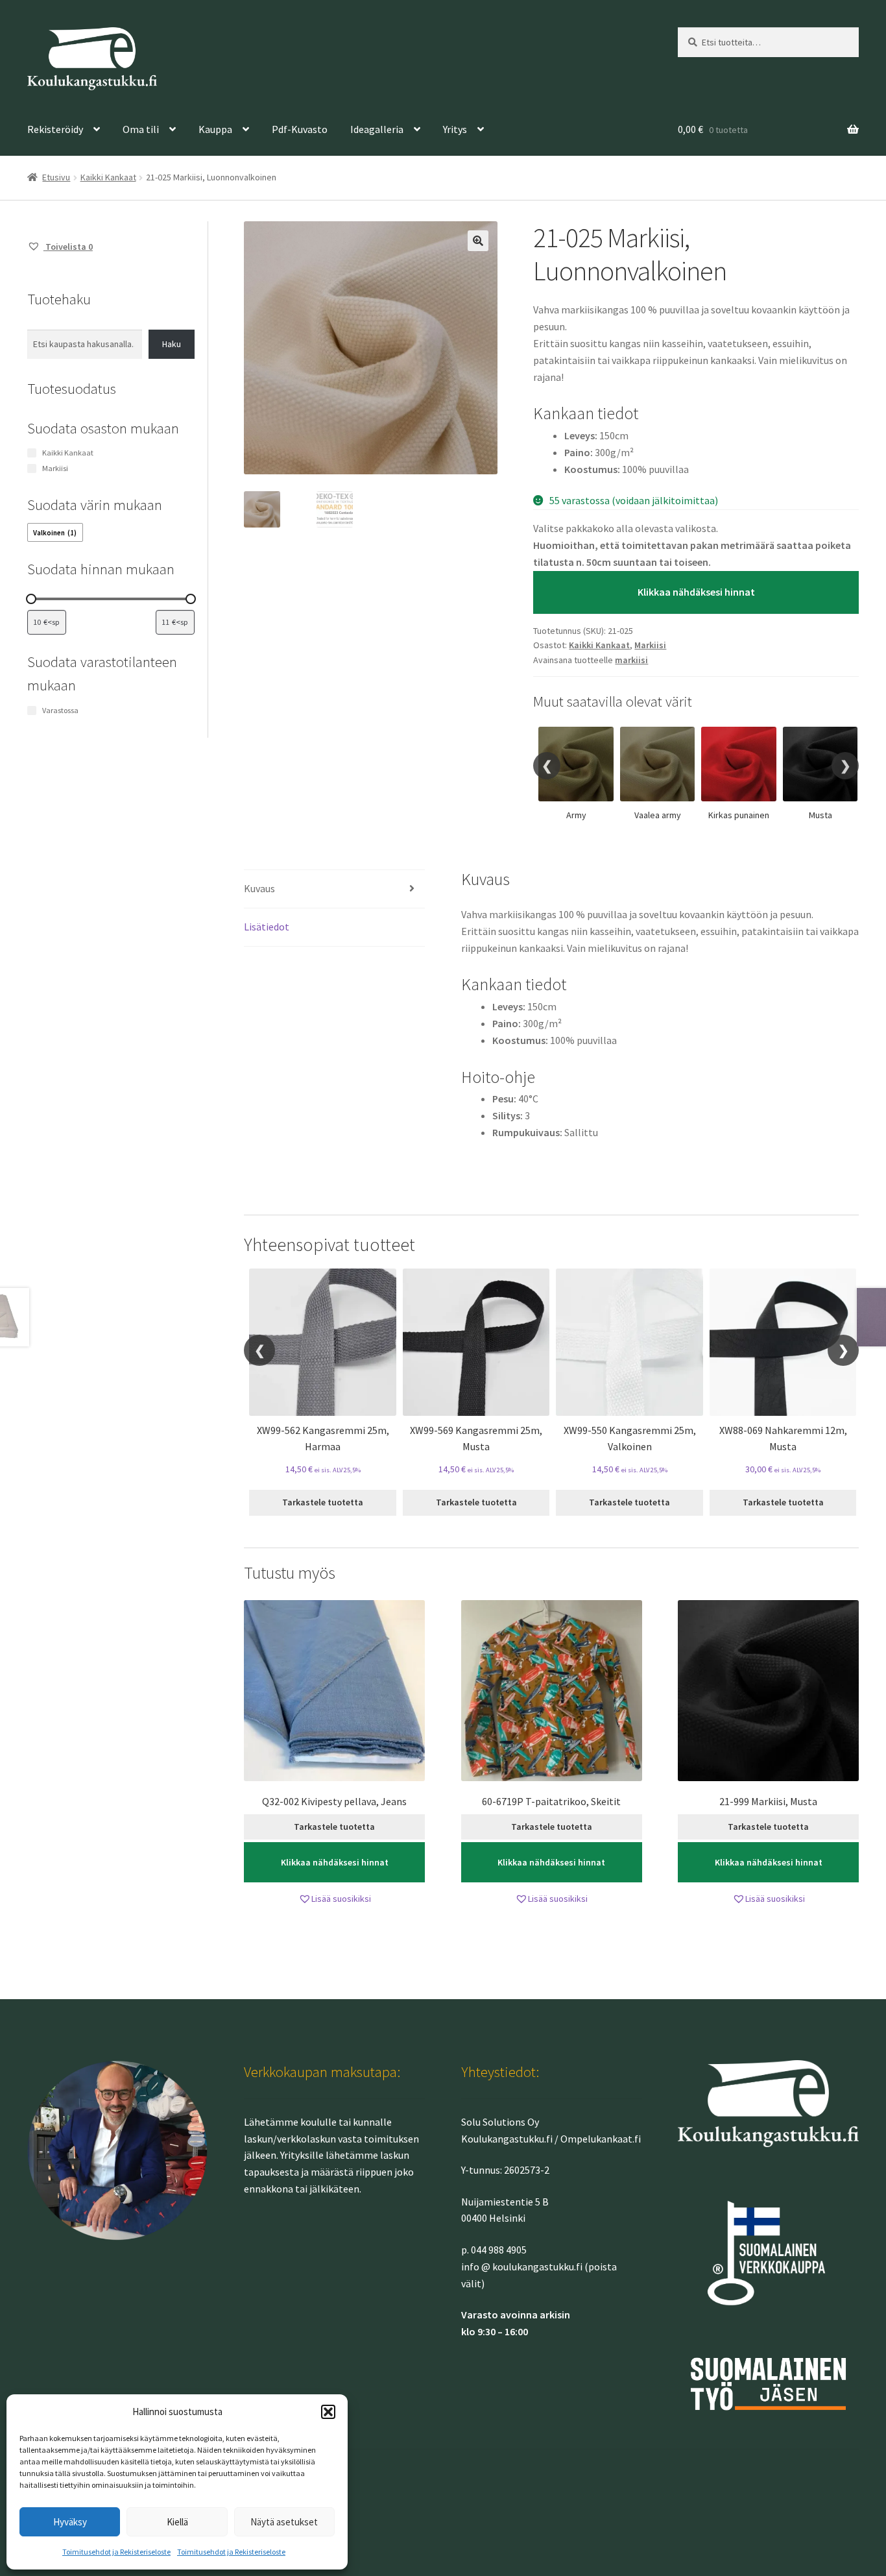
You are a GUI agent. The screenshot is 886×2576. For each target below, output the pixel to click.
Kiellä (177, 2522)
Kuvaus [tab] (259, 888)
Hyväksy (70, 2522)
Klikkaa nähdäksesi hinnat (696, 592)
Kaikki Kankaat (108, 177)
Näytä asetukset (284, 2522)
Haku (172, 344)
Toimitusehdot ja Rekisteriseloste (116, 2552)
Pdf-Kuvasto (300, 129)
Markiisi (650, 645)
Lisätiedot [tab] (267, 927)
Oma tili (141, 129)
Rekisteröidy (55, 129)
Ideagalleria (377, 129)
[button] (328, 2412)
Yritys (455, 129)
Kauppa (215, 129)
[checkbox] (55, 532)
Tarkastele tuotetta (323, 1502)
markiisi (631, 660)
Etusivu (56, 177)
